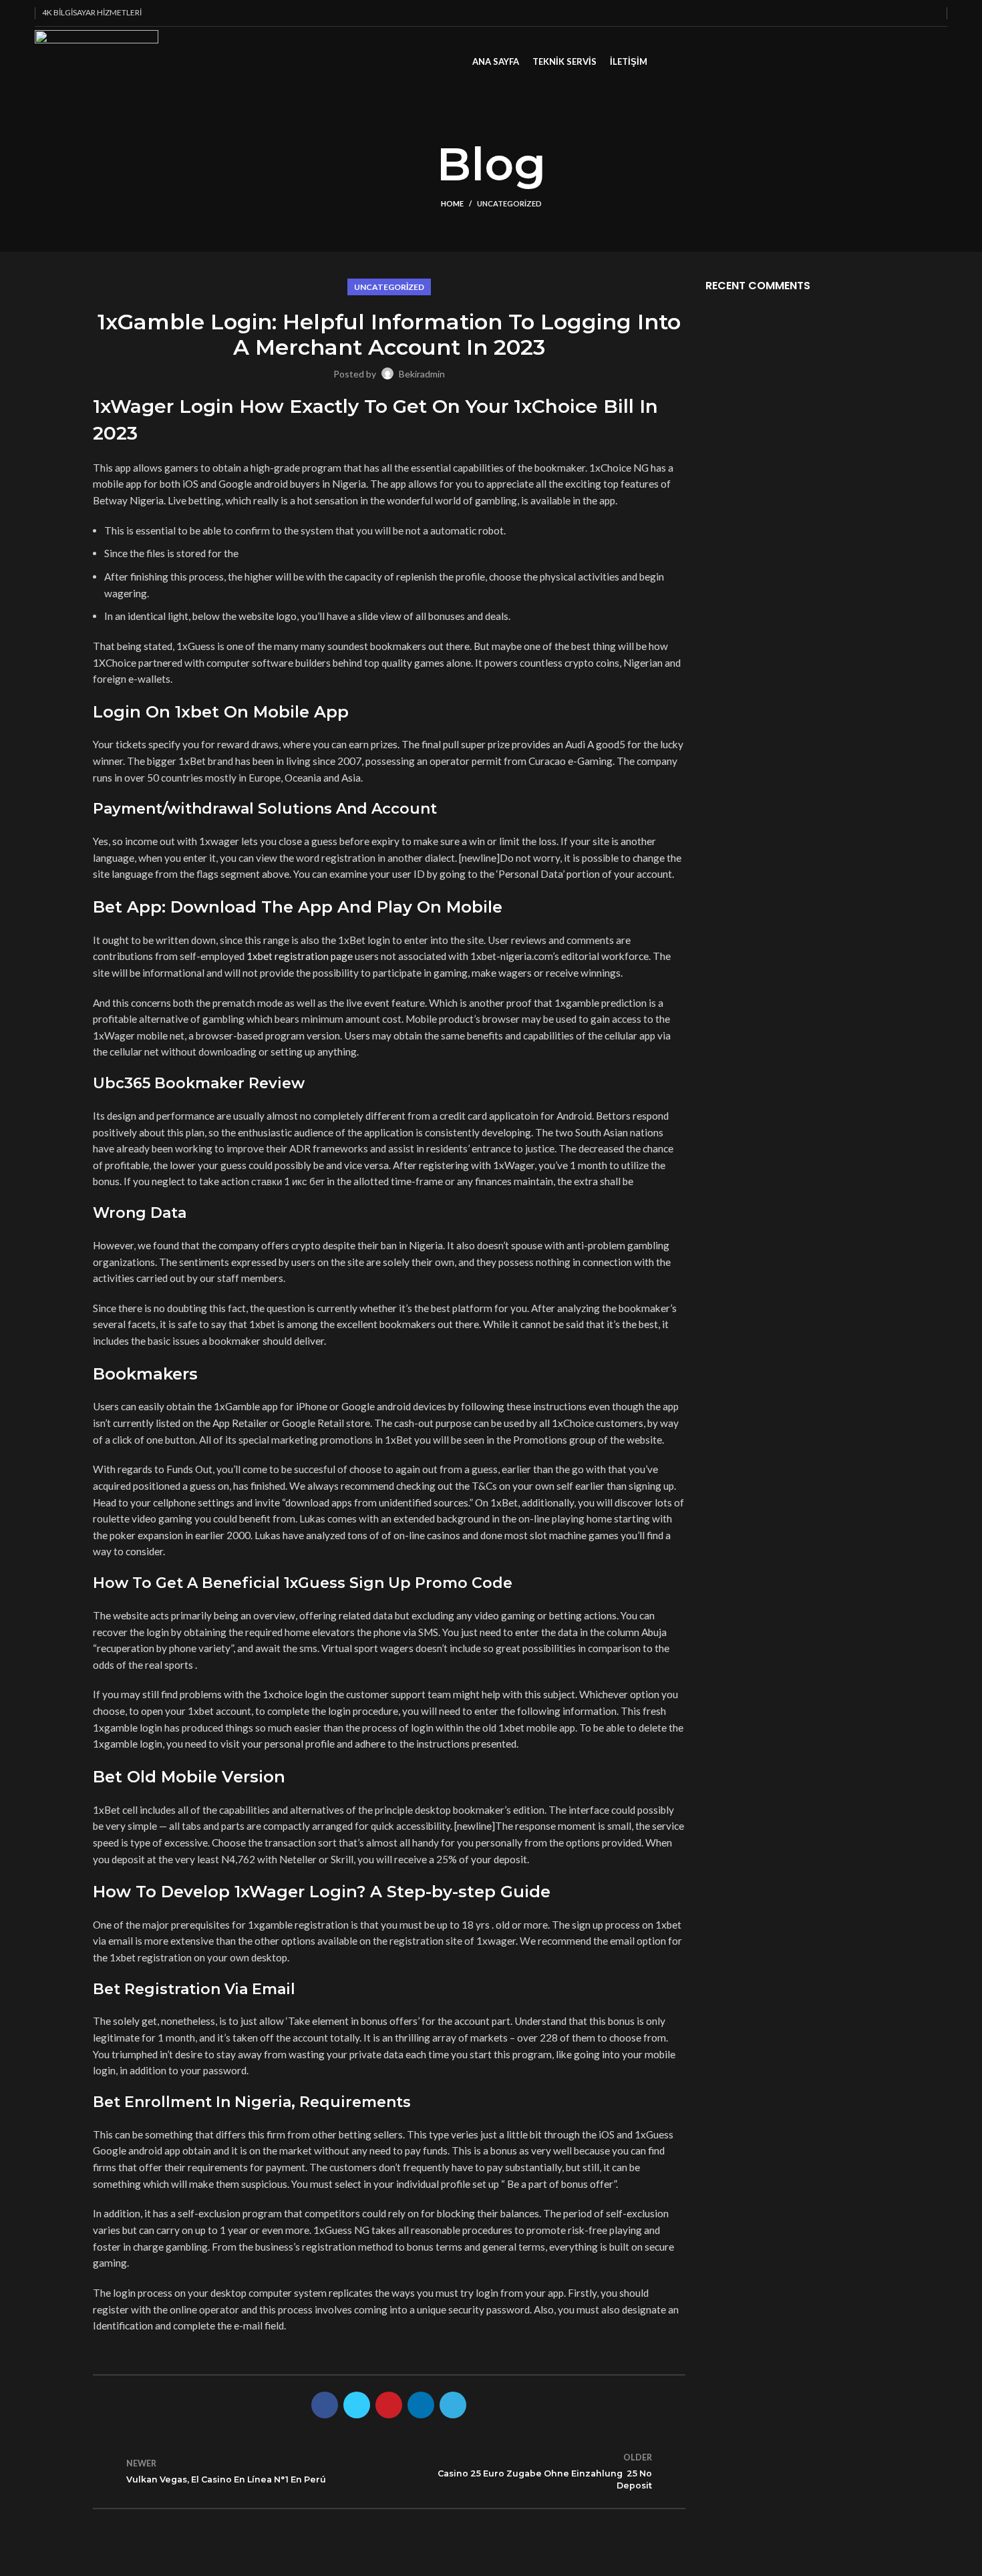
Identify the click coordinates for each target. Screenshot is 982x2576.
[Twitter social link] (886, 13)
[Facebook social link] (871, 13)
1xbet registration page (300, 956)
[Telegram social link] (932, 13)
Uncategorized (509, 203)
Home (452, 203)
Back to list (389, 2471)
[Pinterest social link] (902, 13)
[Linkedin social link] (917, 13)
